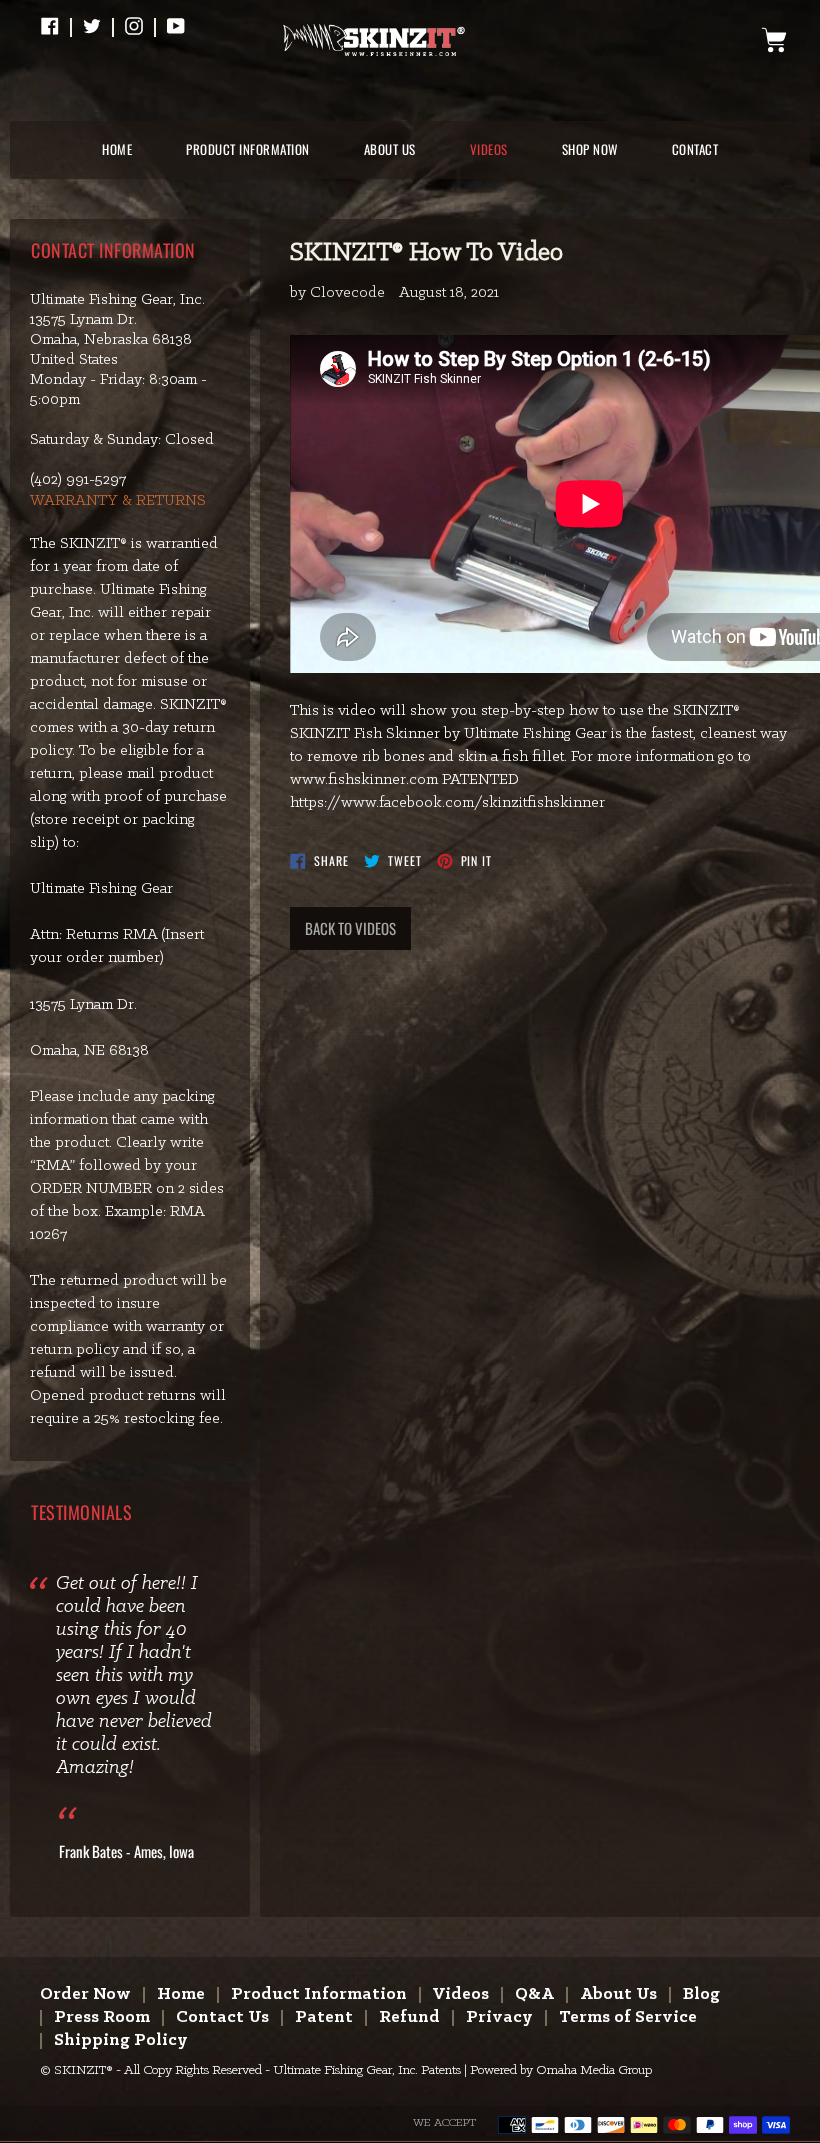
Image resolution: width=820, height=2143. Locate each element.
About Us (618, 1994)
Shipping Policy (121, 2040)
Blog (701, 1994)
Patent (324, 2017)
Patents (441, 2070)
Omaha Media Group (594, 2070)
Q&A (534, 1994)
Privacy (499, 2017)
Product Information (319, 1994)
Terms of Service (628, 2017)
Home (181, 1994)
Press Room (102, 2017)
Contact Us (222, 2017)
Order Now (85, 1994)
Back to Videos (350, 928)
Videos (461, 1994)
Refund (409, 2017)
